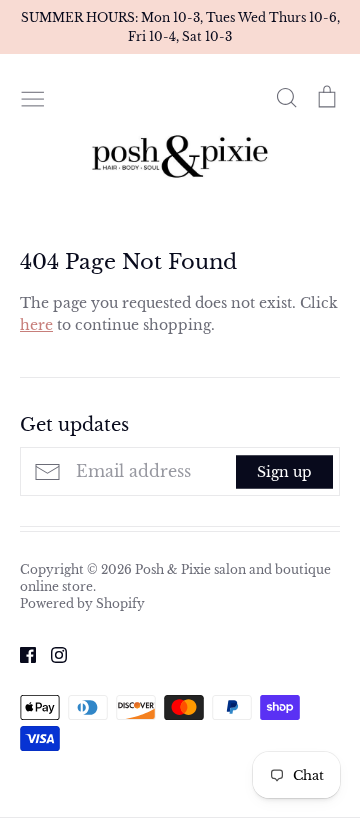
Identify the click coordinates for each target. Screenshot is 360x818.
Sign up (284, 471)
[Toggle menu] (33, 97)
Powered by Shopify (82, 603)
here (36, 325)
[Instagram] (51, 654)
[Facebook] (20, 654)
